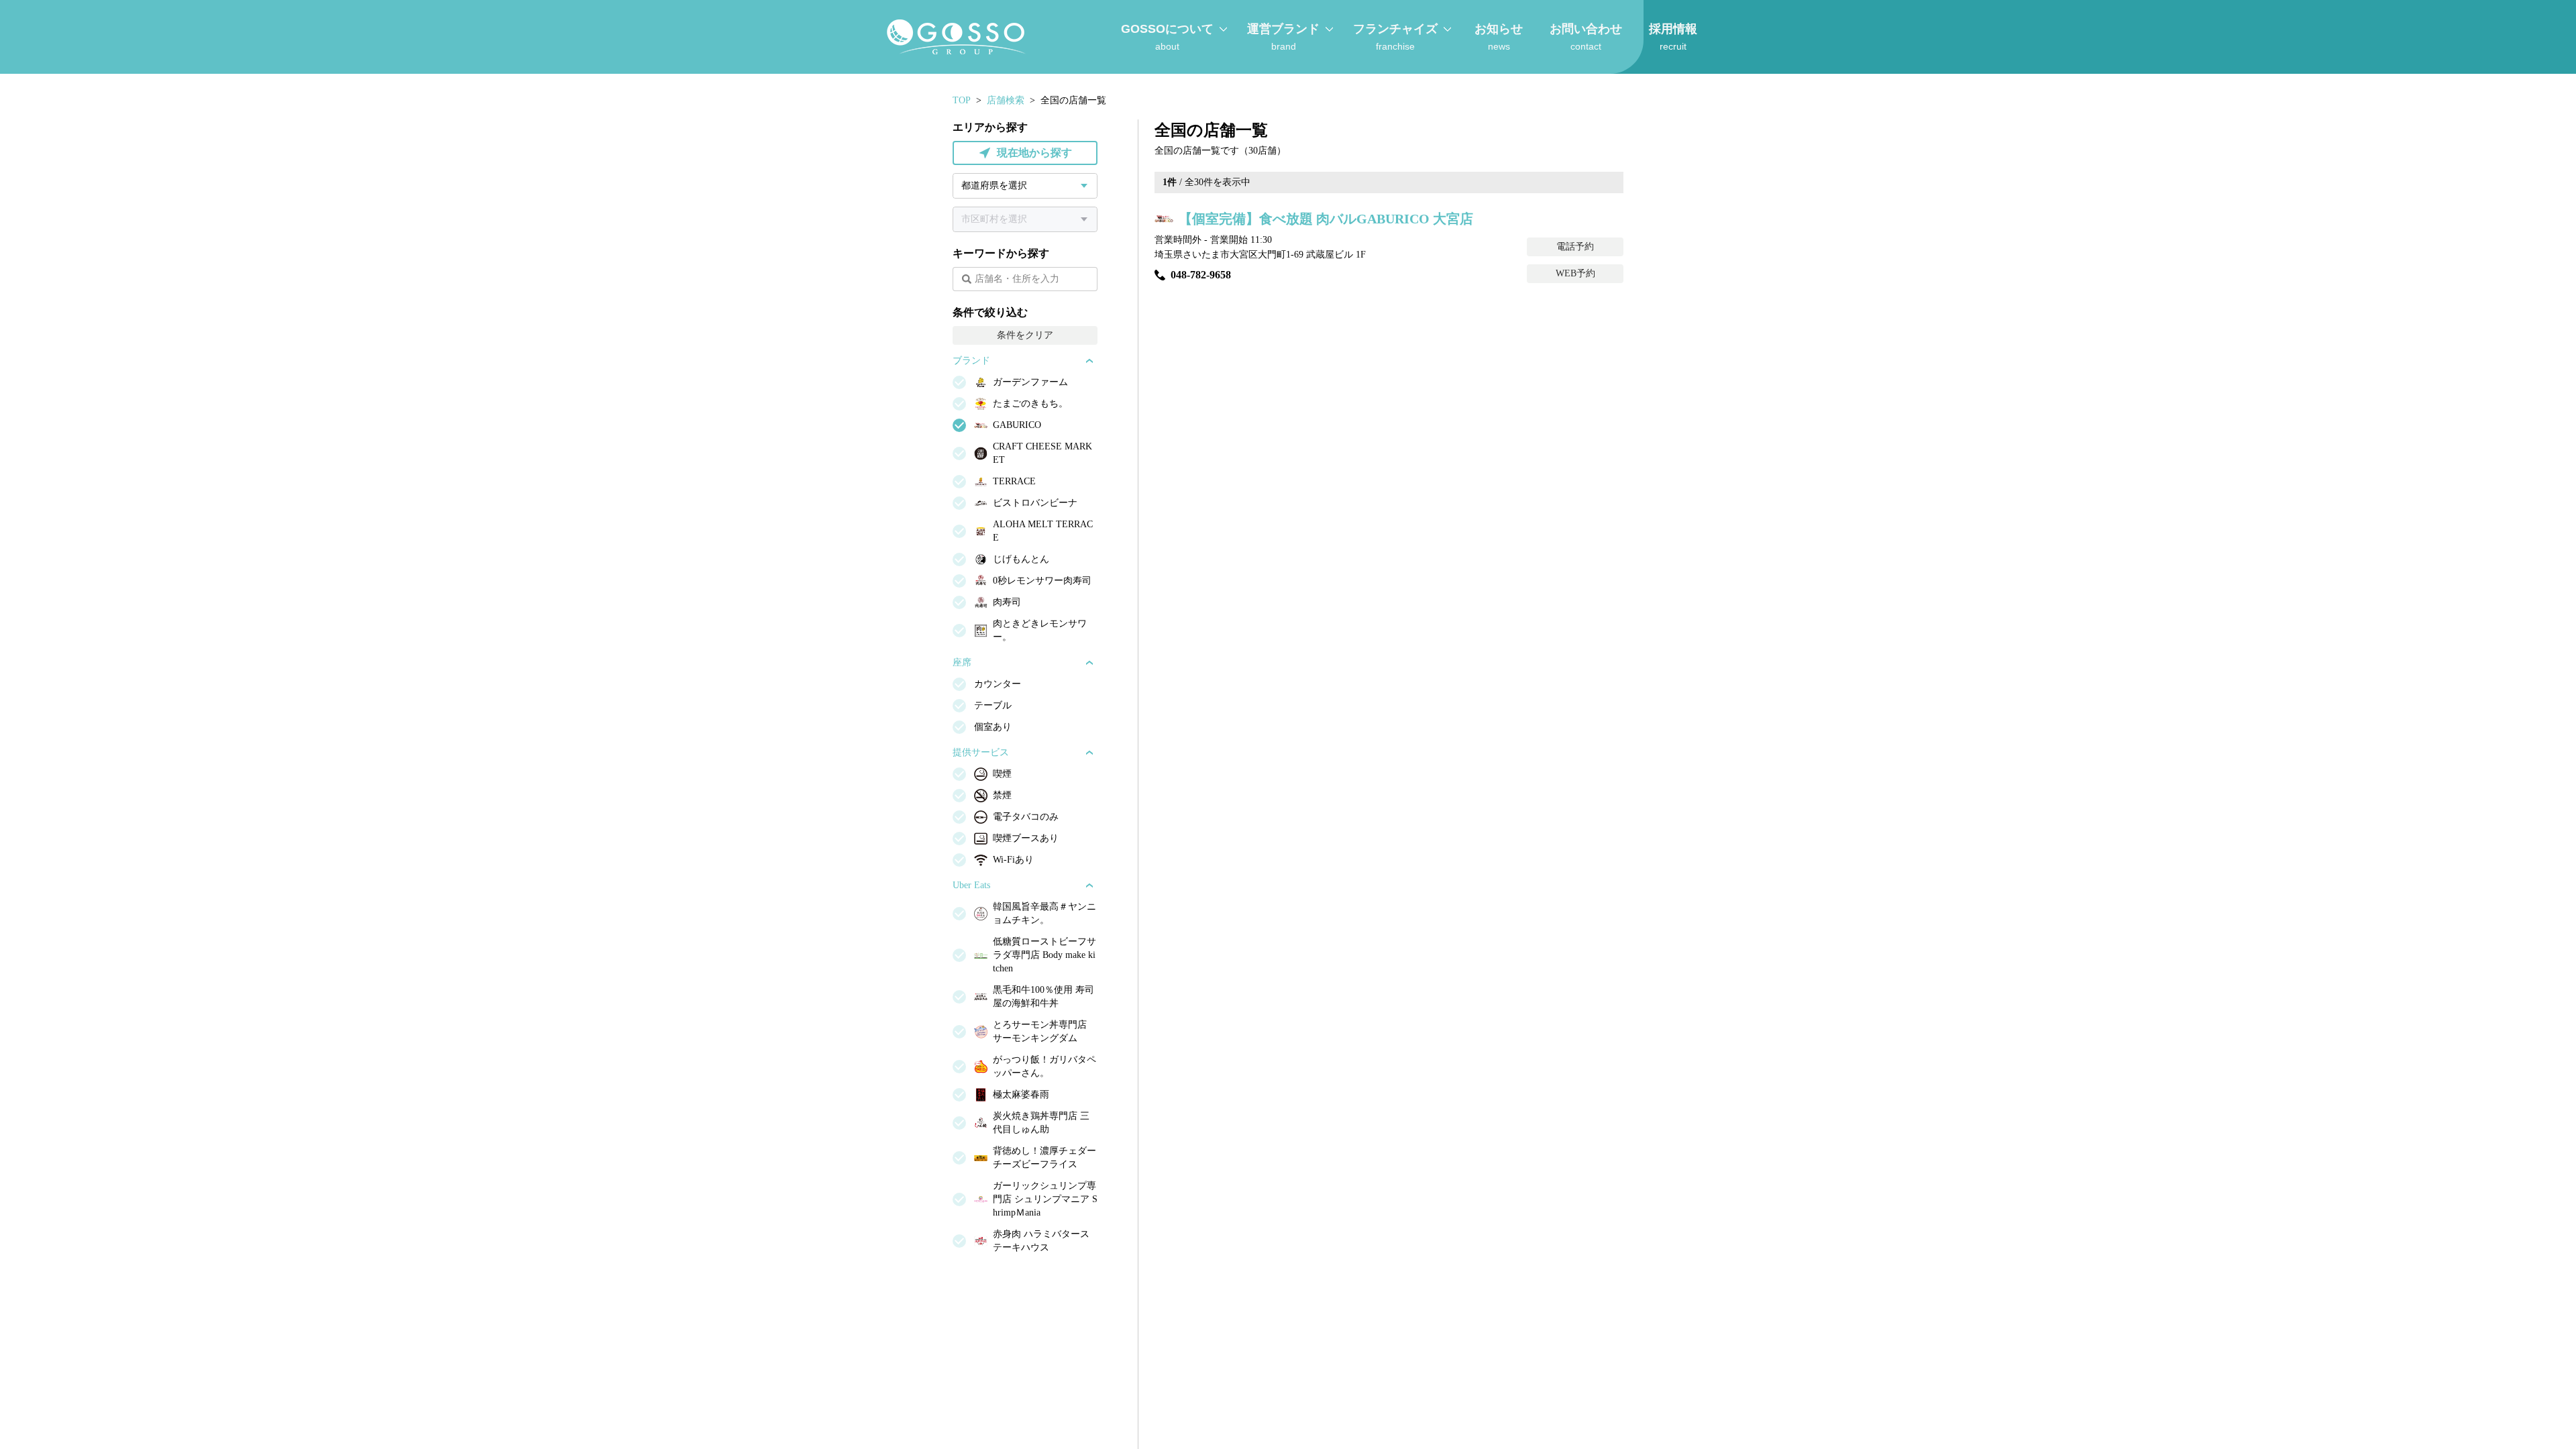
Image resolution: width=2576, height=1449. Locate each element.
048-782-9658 (1201, 275)
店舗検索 (1006, 100)
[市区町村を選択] (1025, 219)
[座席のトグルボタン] (1089, 663)
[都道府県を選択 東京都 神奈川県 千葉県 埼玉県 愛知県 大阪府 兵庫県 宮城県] (1025, 186)
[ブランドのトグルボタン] (1089, 361)
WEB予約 (1575, 273)
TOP (962, 100)
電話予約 (1575, 247)
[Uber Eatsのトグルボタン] (1089, 885)
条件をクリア (1025, 335)
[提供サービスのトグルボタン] (1089, 753)
